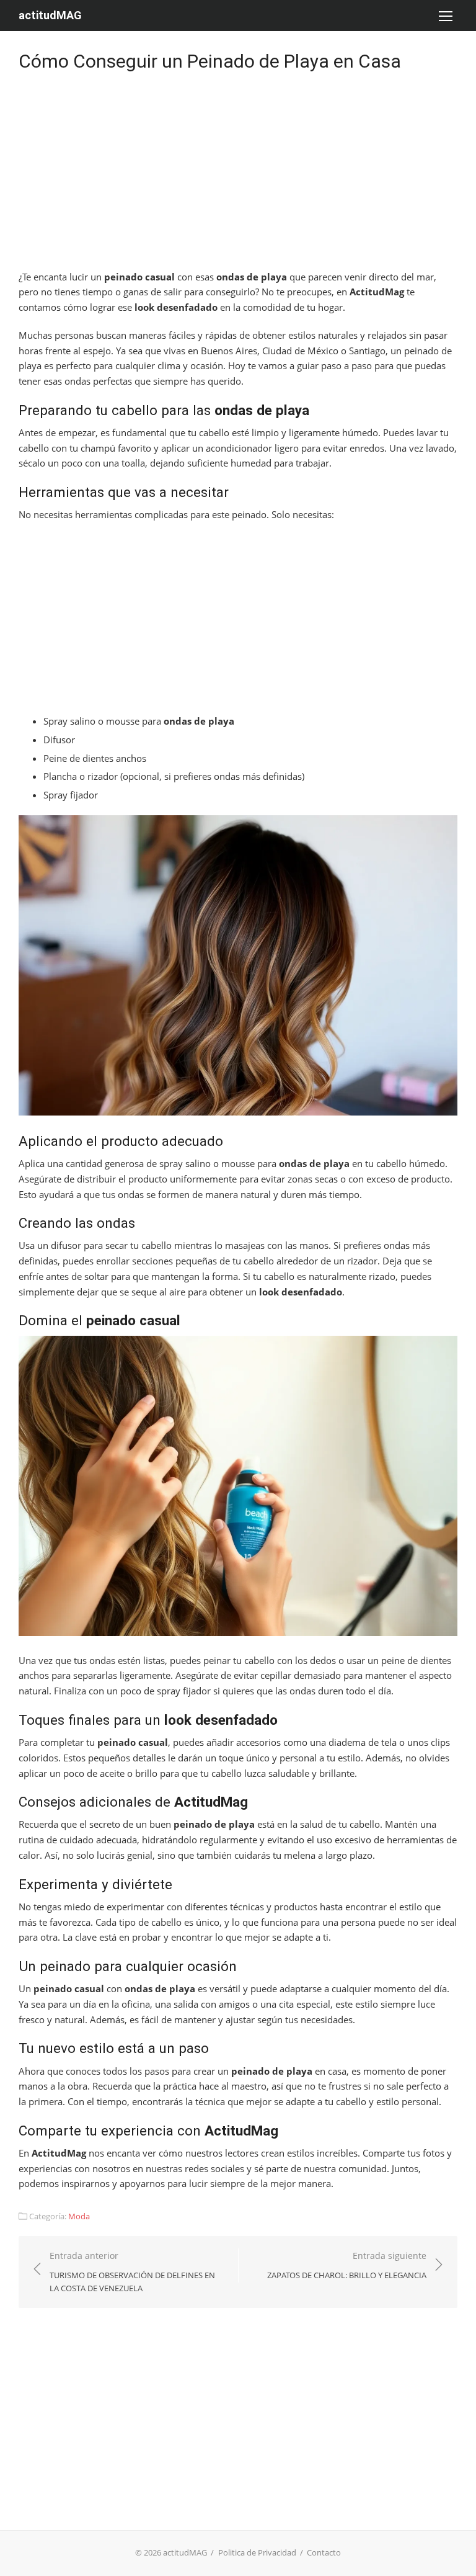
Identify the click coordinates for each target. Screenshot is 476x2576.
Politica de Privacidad (257, 2552)
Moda (79, 2216)
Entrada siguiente (347, 2265)
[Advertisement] (238, 177)
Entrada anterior (132, 2272)
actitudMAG (50, 15)
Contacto (324, 2552)
